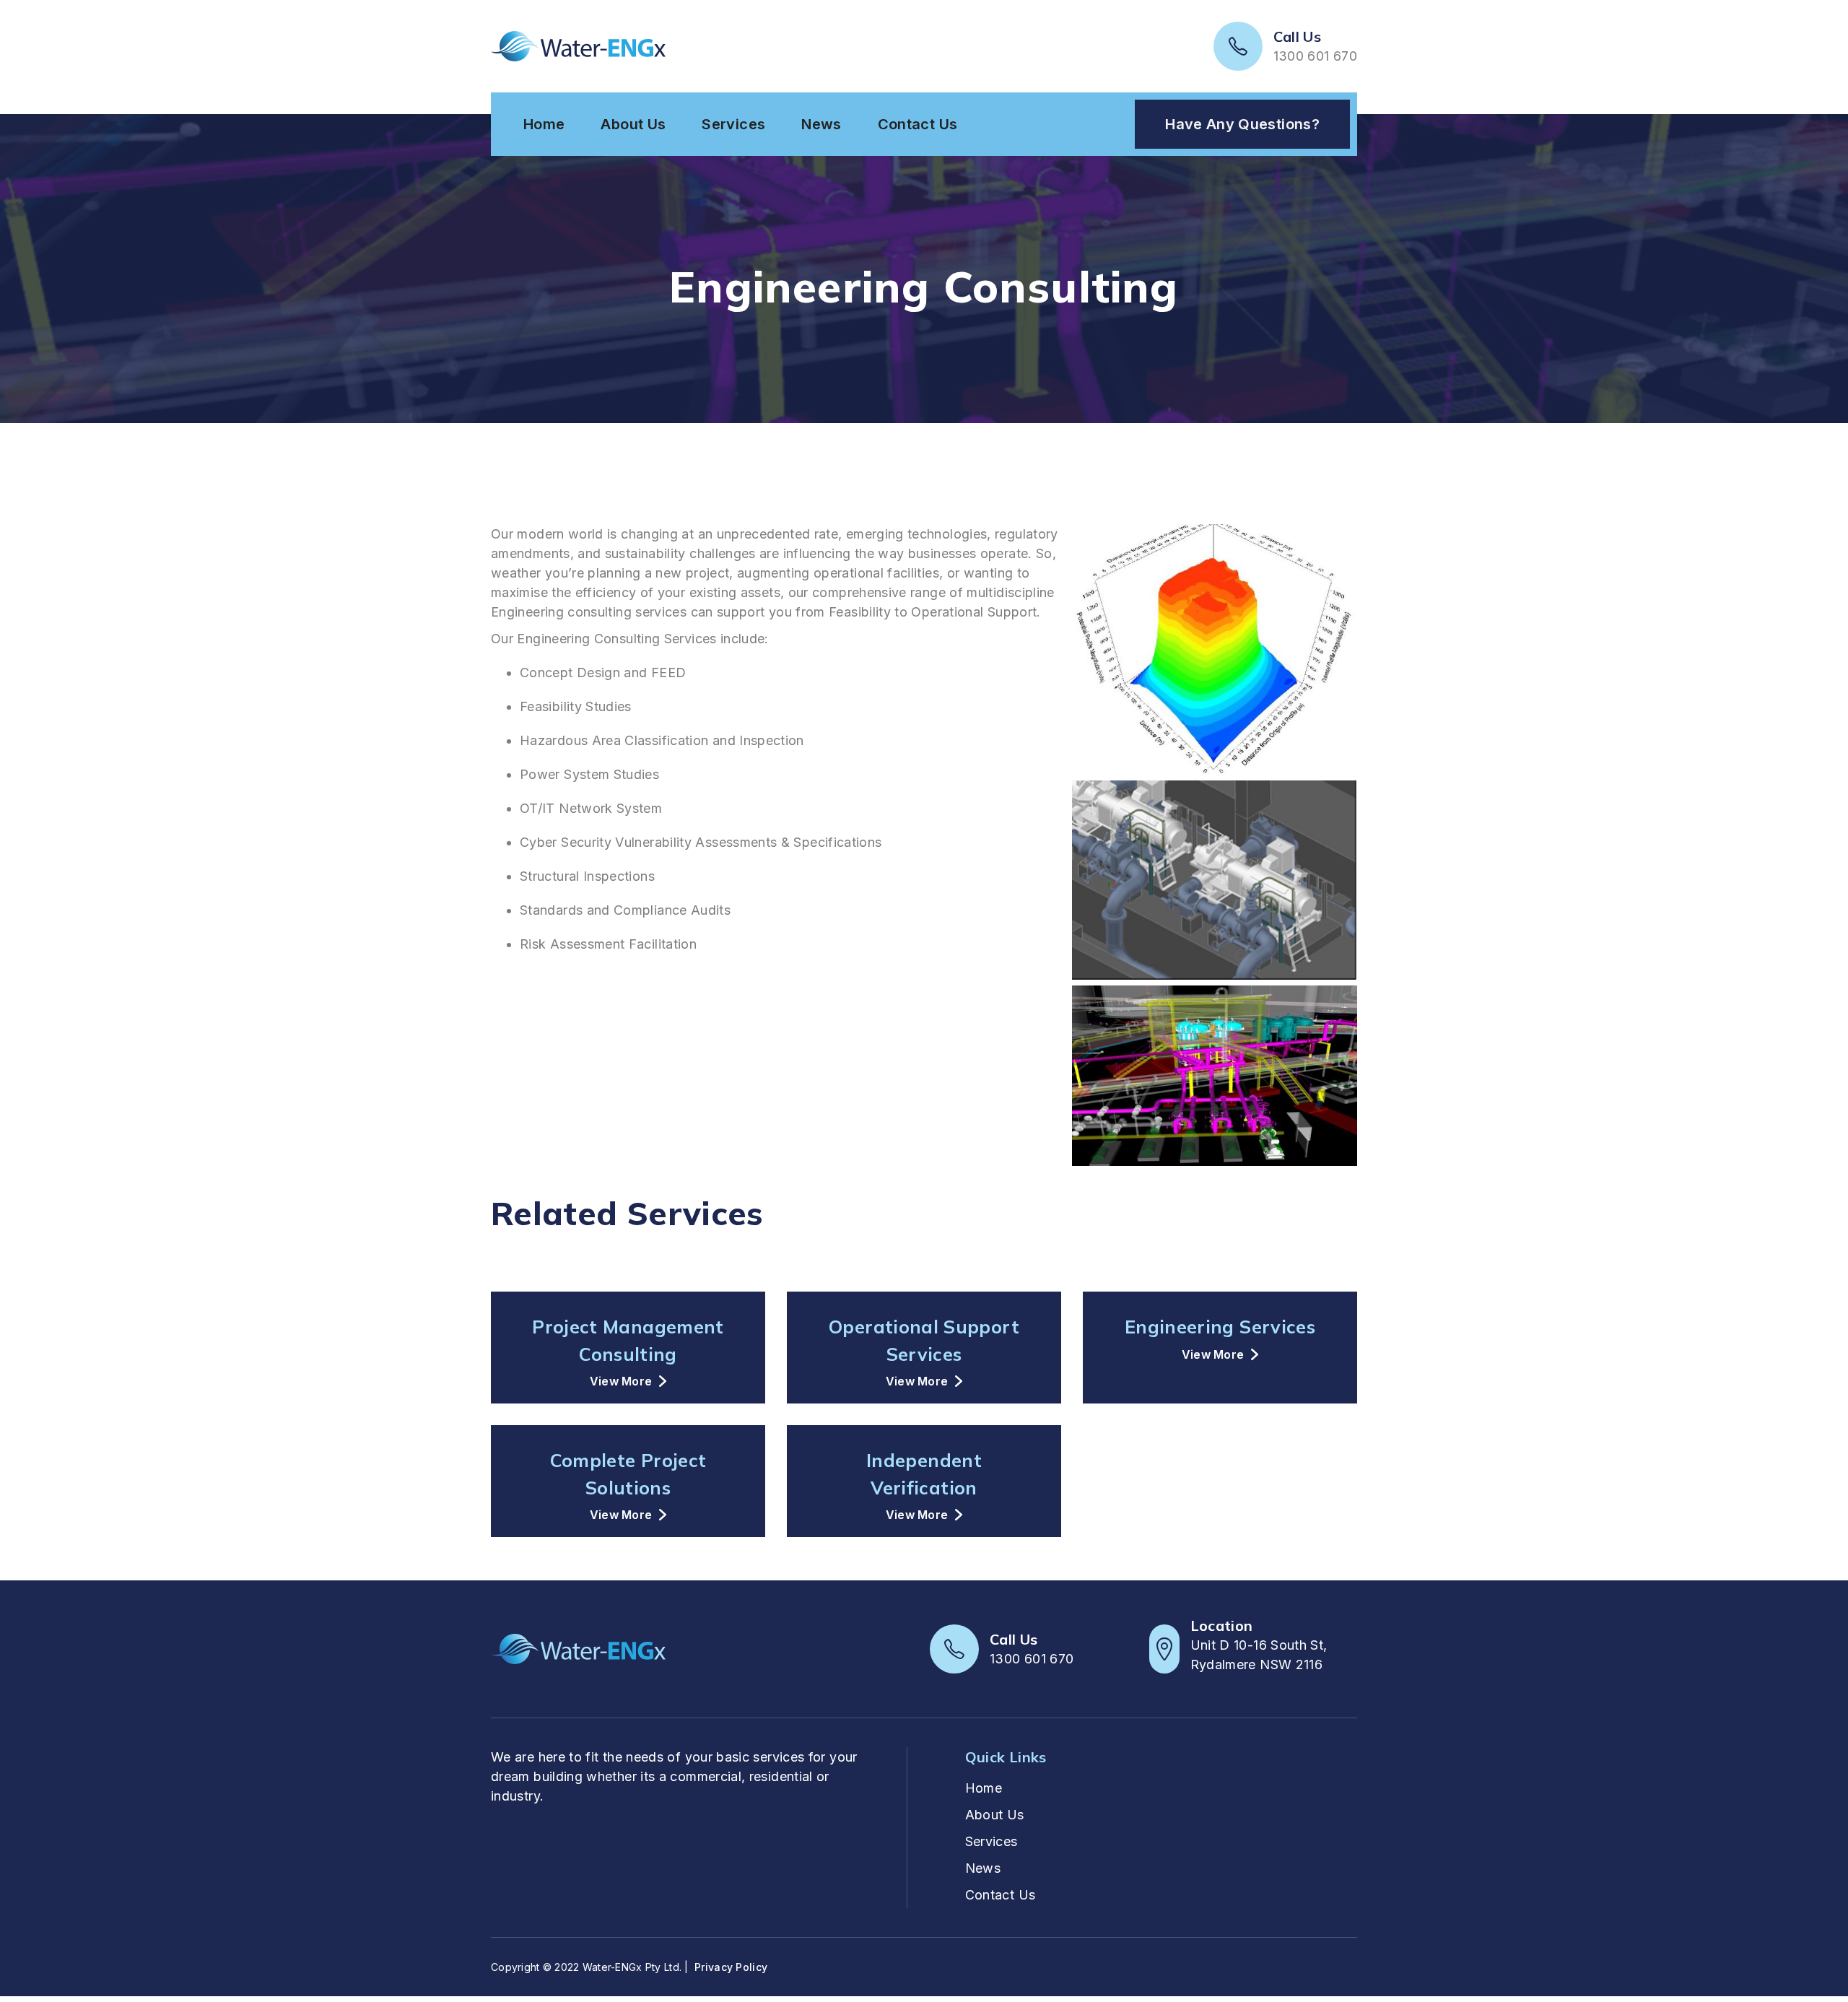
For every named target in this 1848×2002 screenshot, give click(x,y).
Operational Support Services (924, 1340)
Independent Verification (924, 1474)
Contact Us (918, 124)
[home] (578, 46)
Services (733, 124)
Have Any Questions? (1242, 124)
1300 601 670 (1315, 56)
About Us (633, 124)
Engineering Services (1220, 1327)
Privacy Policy (731, 1967)
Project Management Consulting (628, 1340)
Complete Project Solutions (628, 1474)
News (821, 124)
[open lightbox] (1215, 652)
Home (544, 124)
